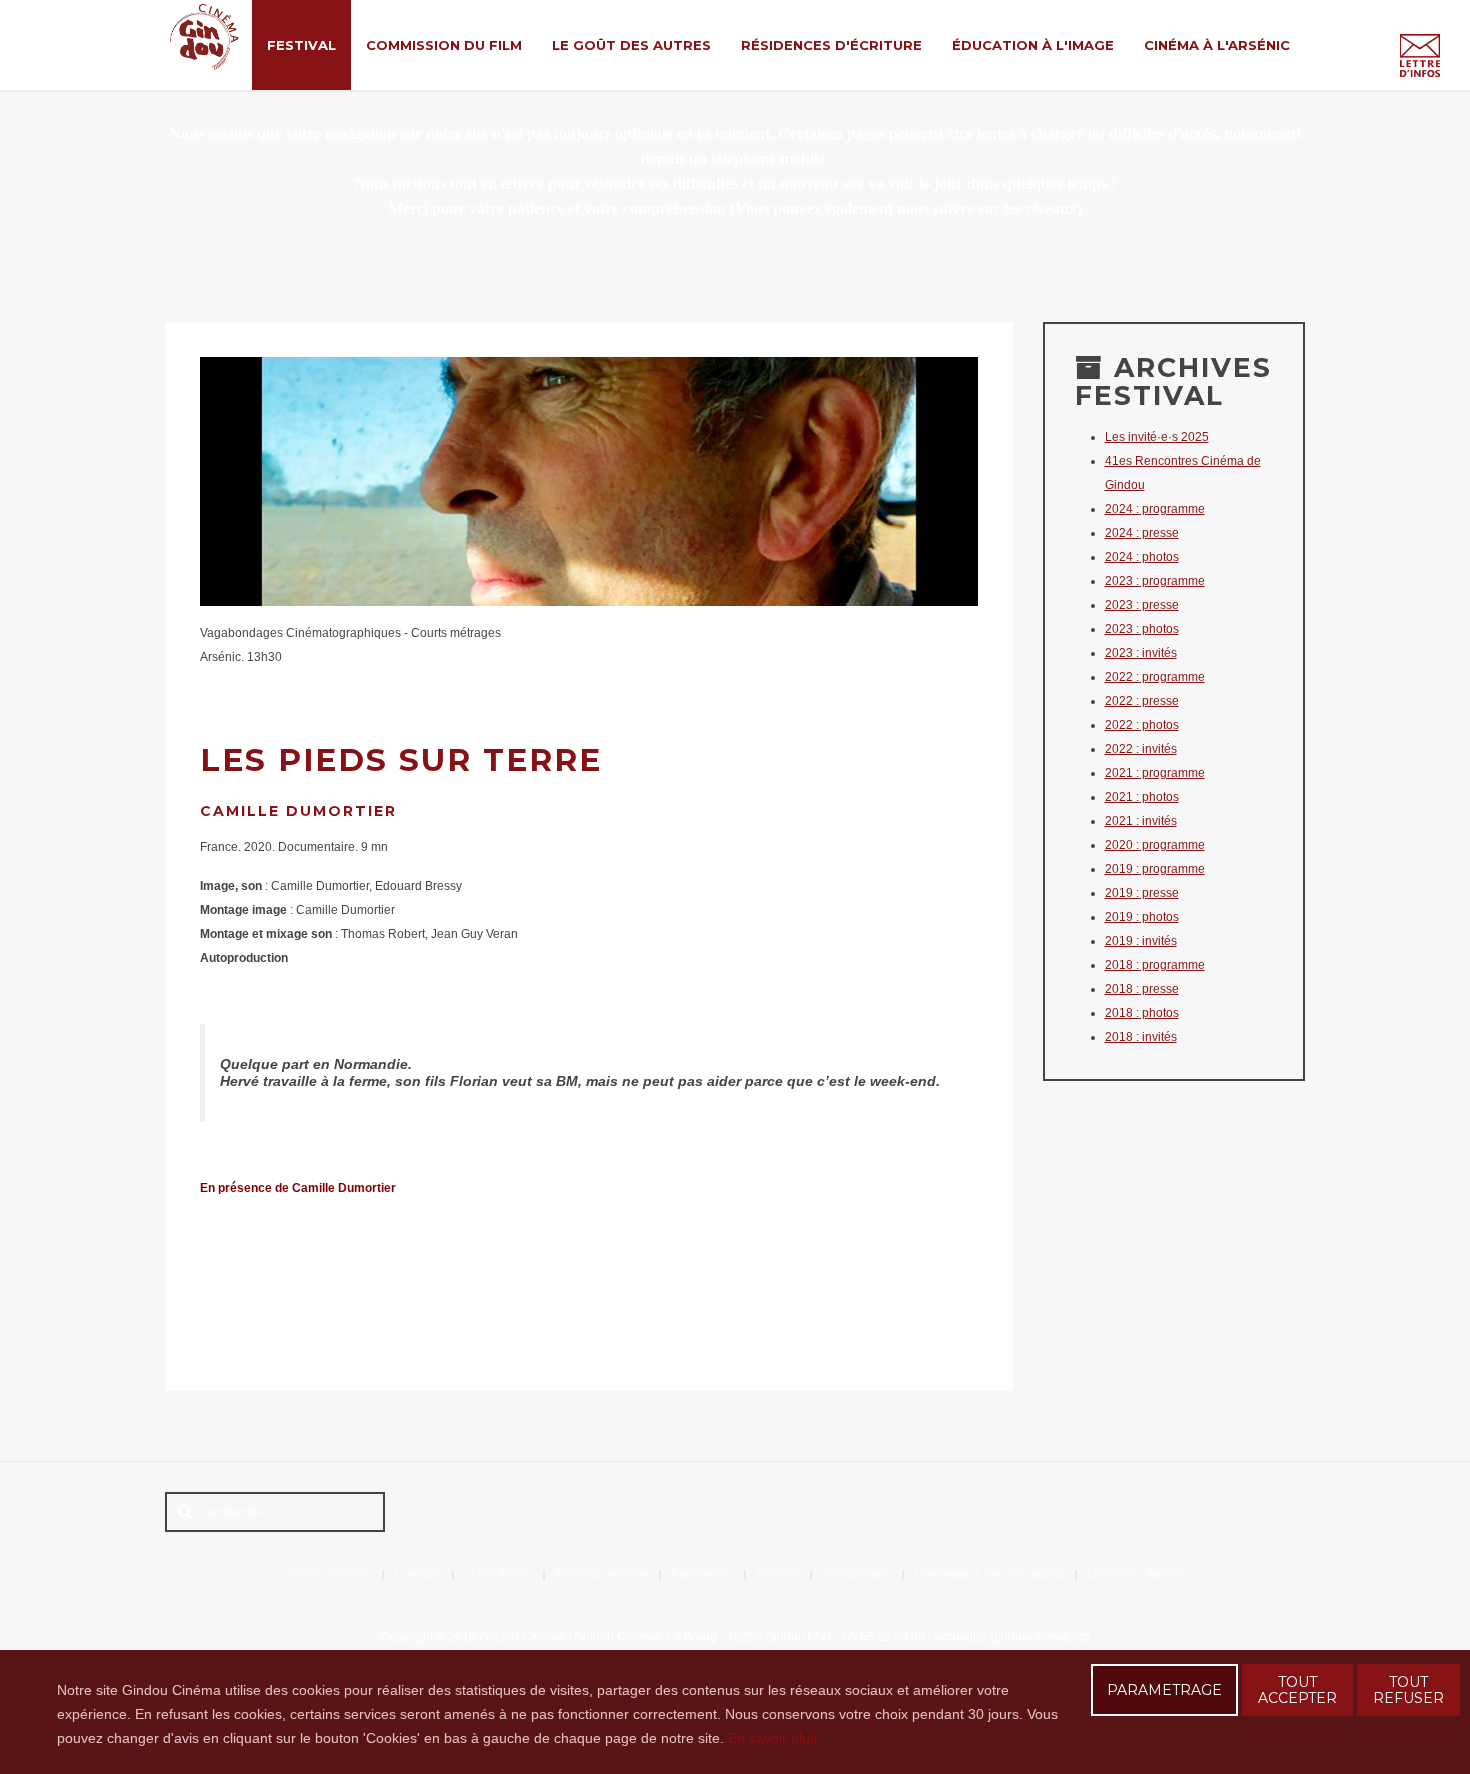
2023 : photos (1142, 629)
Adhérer (778, 1574)
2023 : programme (1155, 581)
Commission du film (444, 45)
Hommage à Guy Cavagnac (989, 1574)
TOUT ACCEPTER (1297, 1690)
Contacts (418, 1574)
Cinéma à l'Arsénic (1217, 45)
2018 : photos (1142, 1013)
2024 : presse (1142, 533)
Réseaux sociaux (602, 1574)
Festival (301, 45)
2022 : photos (1142, 725)
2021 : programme (1155, 773)
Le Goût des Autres (631, 45)
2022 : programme (1155, 677)
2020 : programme (1155, 845)
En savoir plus (772, 1738)
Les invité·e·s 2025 (1157, 437)
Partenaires (702, 1574)
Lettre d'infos (498, 1574)
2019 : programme (1155, 869)
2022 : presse (1142, 701)
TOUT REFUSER (1408, 1690)
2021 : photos (1142, 797)
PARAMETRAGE (1164, 1690)
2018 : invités (1141, 1037)
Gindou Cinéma (329, 1574)
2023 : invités (1141, 653)
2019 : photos (1142, 917)
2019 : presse (1142, 893)
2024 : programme (1155, 509)
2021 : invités (1141, 821)
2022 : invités (1141, 749)
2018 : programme (1155, 965)
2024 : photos (1142, 557)
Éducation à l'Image (1033, 45)
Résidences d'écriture (831, 45)
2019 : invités (1141, 941)
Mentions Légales (1135, 1574)
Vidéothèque (857, 1574)
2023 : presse (1142, 605)
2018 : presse (1142, 989)
